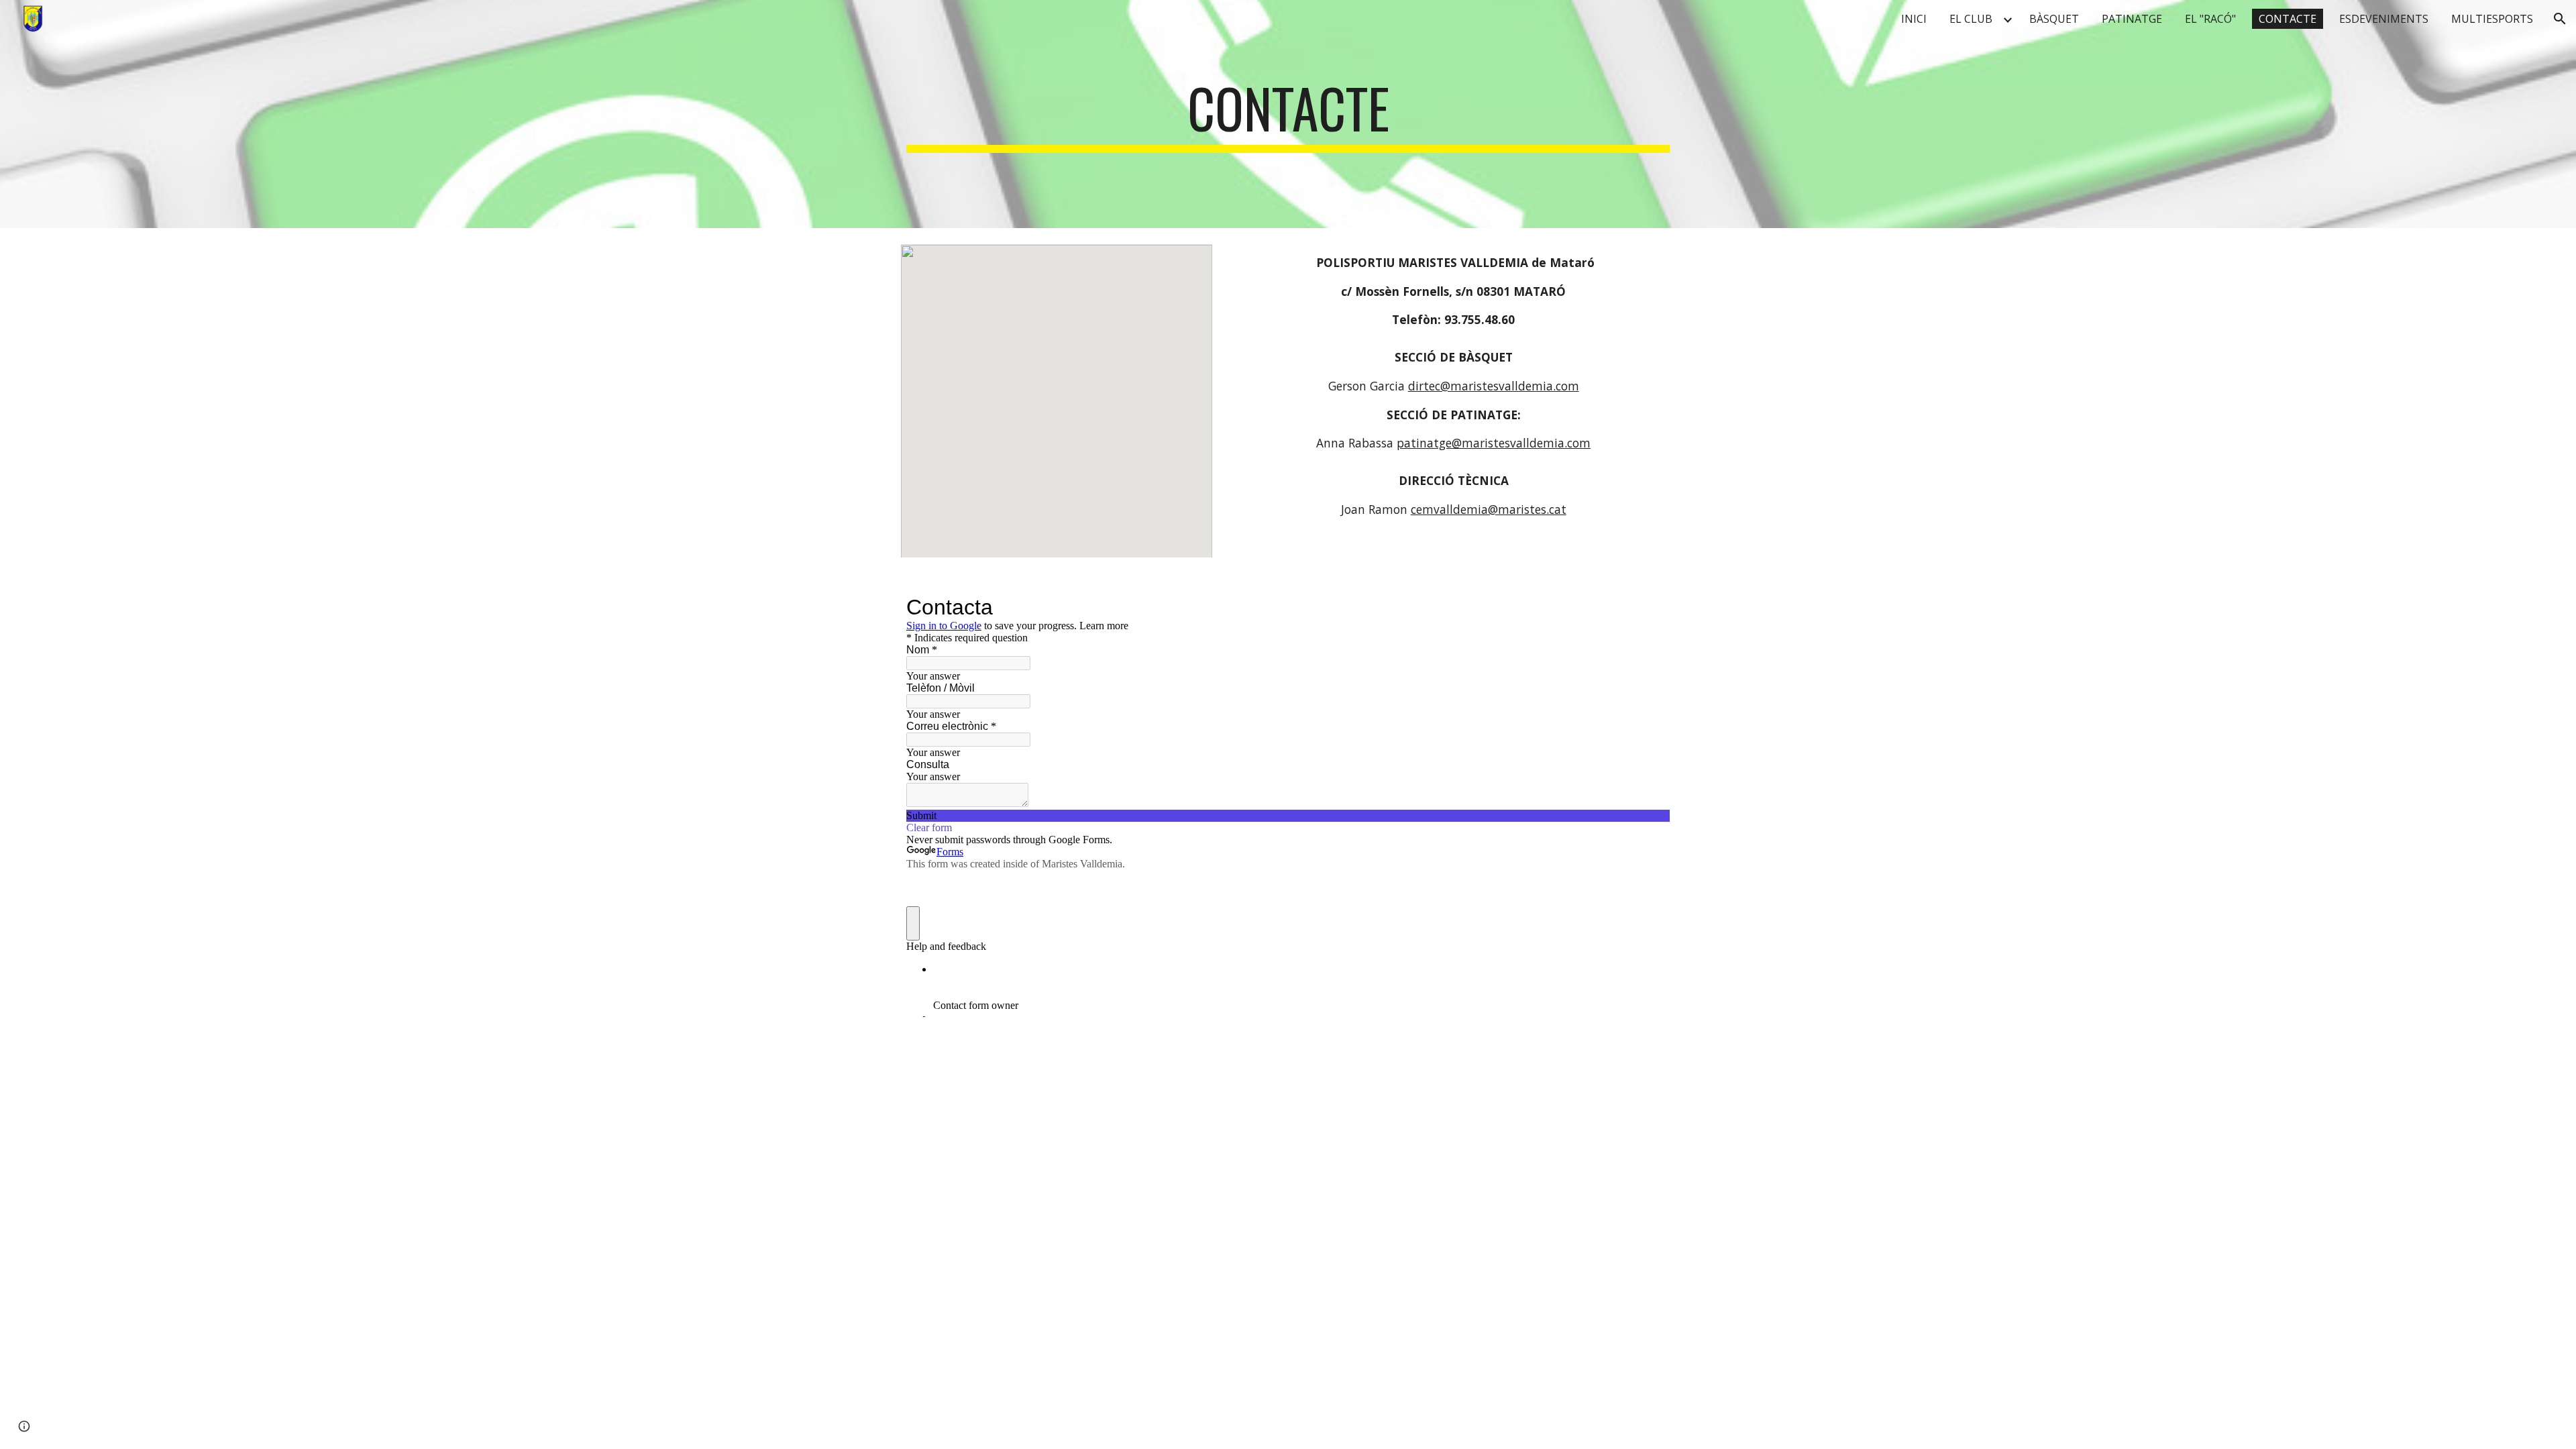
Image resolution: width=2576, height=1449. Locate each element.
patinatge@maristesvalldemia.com (1494, 443)
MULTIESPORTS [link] (2492, 19)
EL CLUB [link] (1971, 19)
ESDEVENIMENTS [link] (2384, 19)
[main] (1288, 114)
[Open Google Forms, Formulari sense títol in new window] (1650, 607)
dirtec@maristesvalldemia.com (1494, 386)
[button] (2560, 19)
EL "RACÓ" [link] (2210, 19)
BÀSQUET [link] (2054, 19)
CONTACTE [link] (2288, 19)
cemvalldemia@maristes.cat (1489, 509)
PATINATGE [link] (2132, 19)
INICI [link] (1914, 19)
